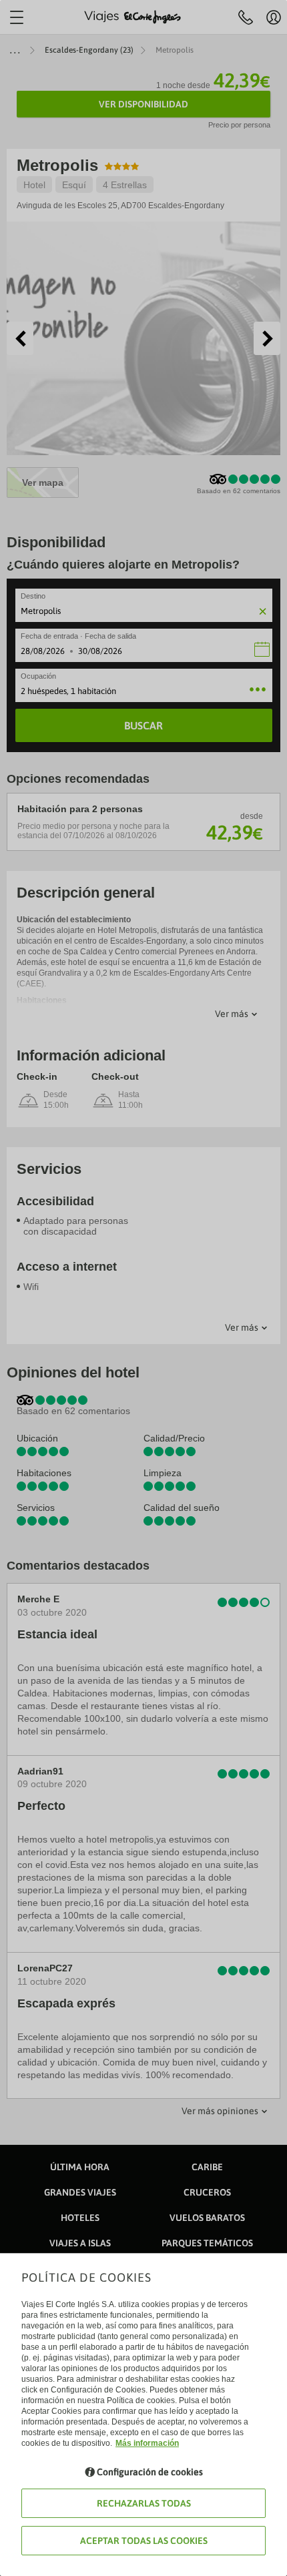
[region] (143, 1288)
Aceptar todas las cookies (144, 2541)
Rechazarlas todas (144, 2503)
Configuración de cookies (150, 2472)
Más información (147, 2443)
